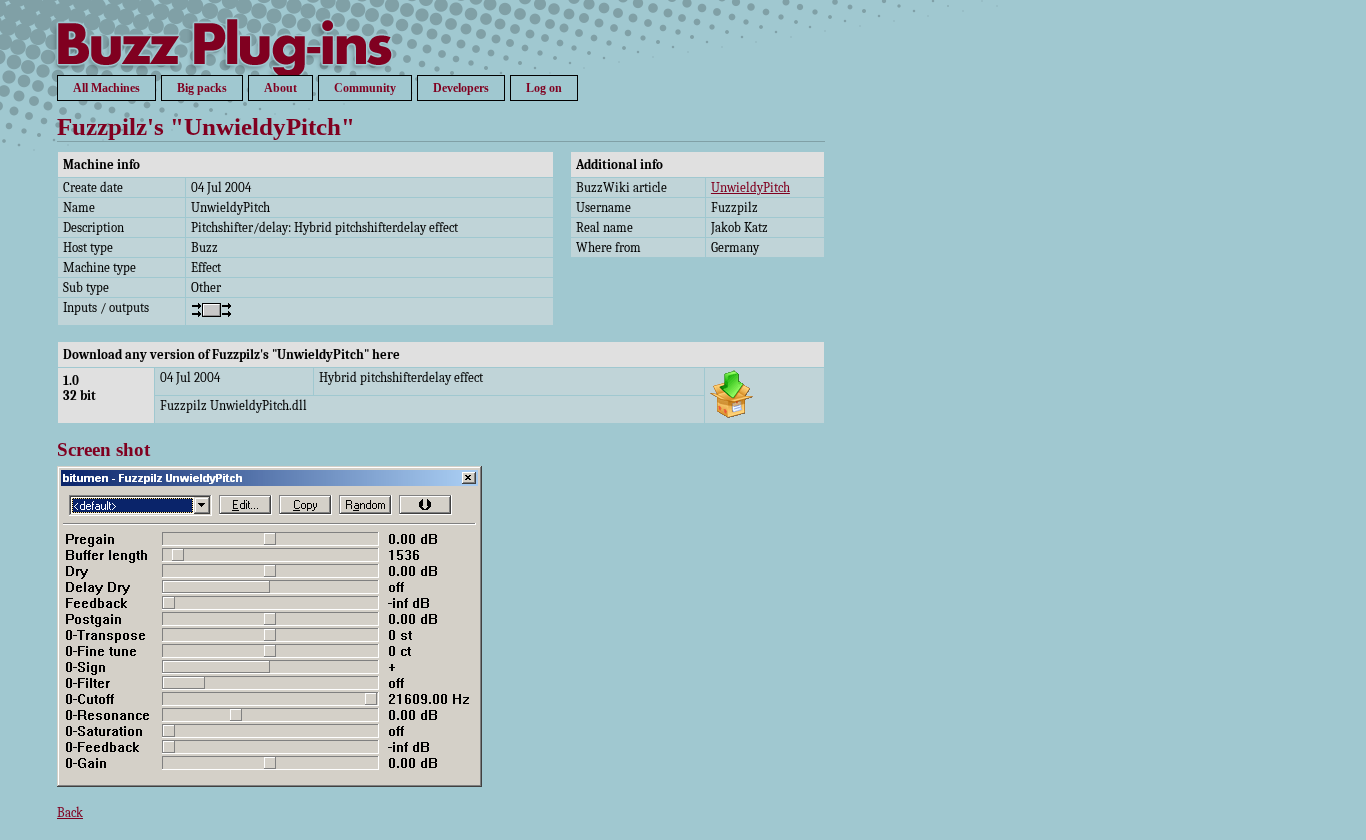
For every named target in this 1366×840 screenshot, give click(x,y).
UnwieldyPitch (750, 187)
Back (70, 812)
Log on (544, 88)
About (280, 88)
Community (365, 88)
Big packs (202, 88)
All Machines (106, 88)
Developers (461, 88)
